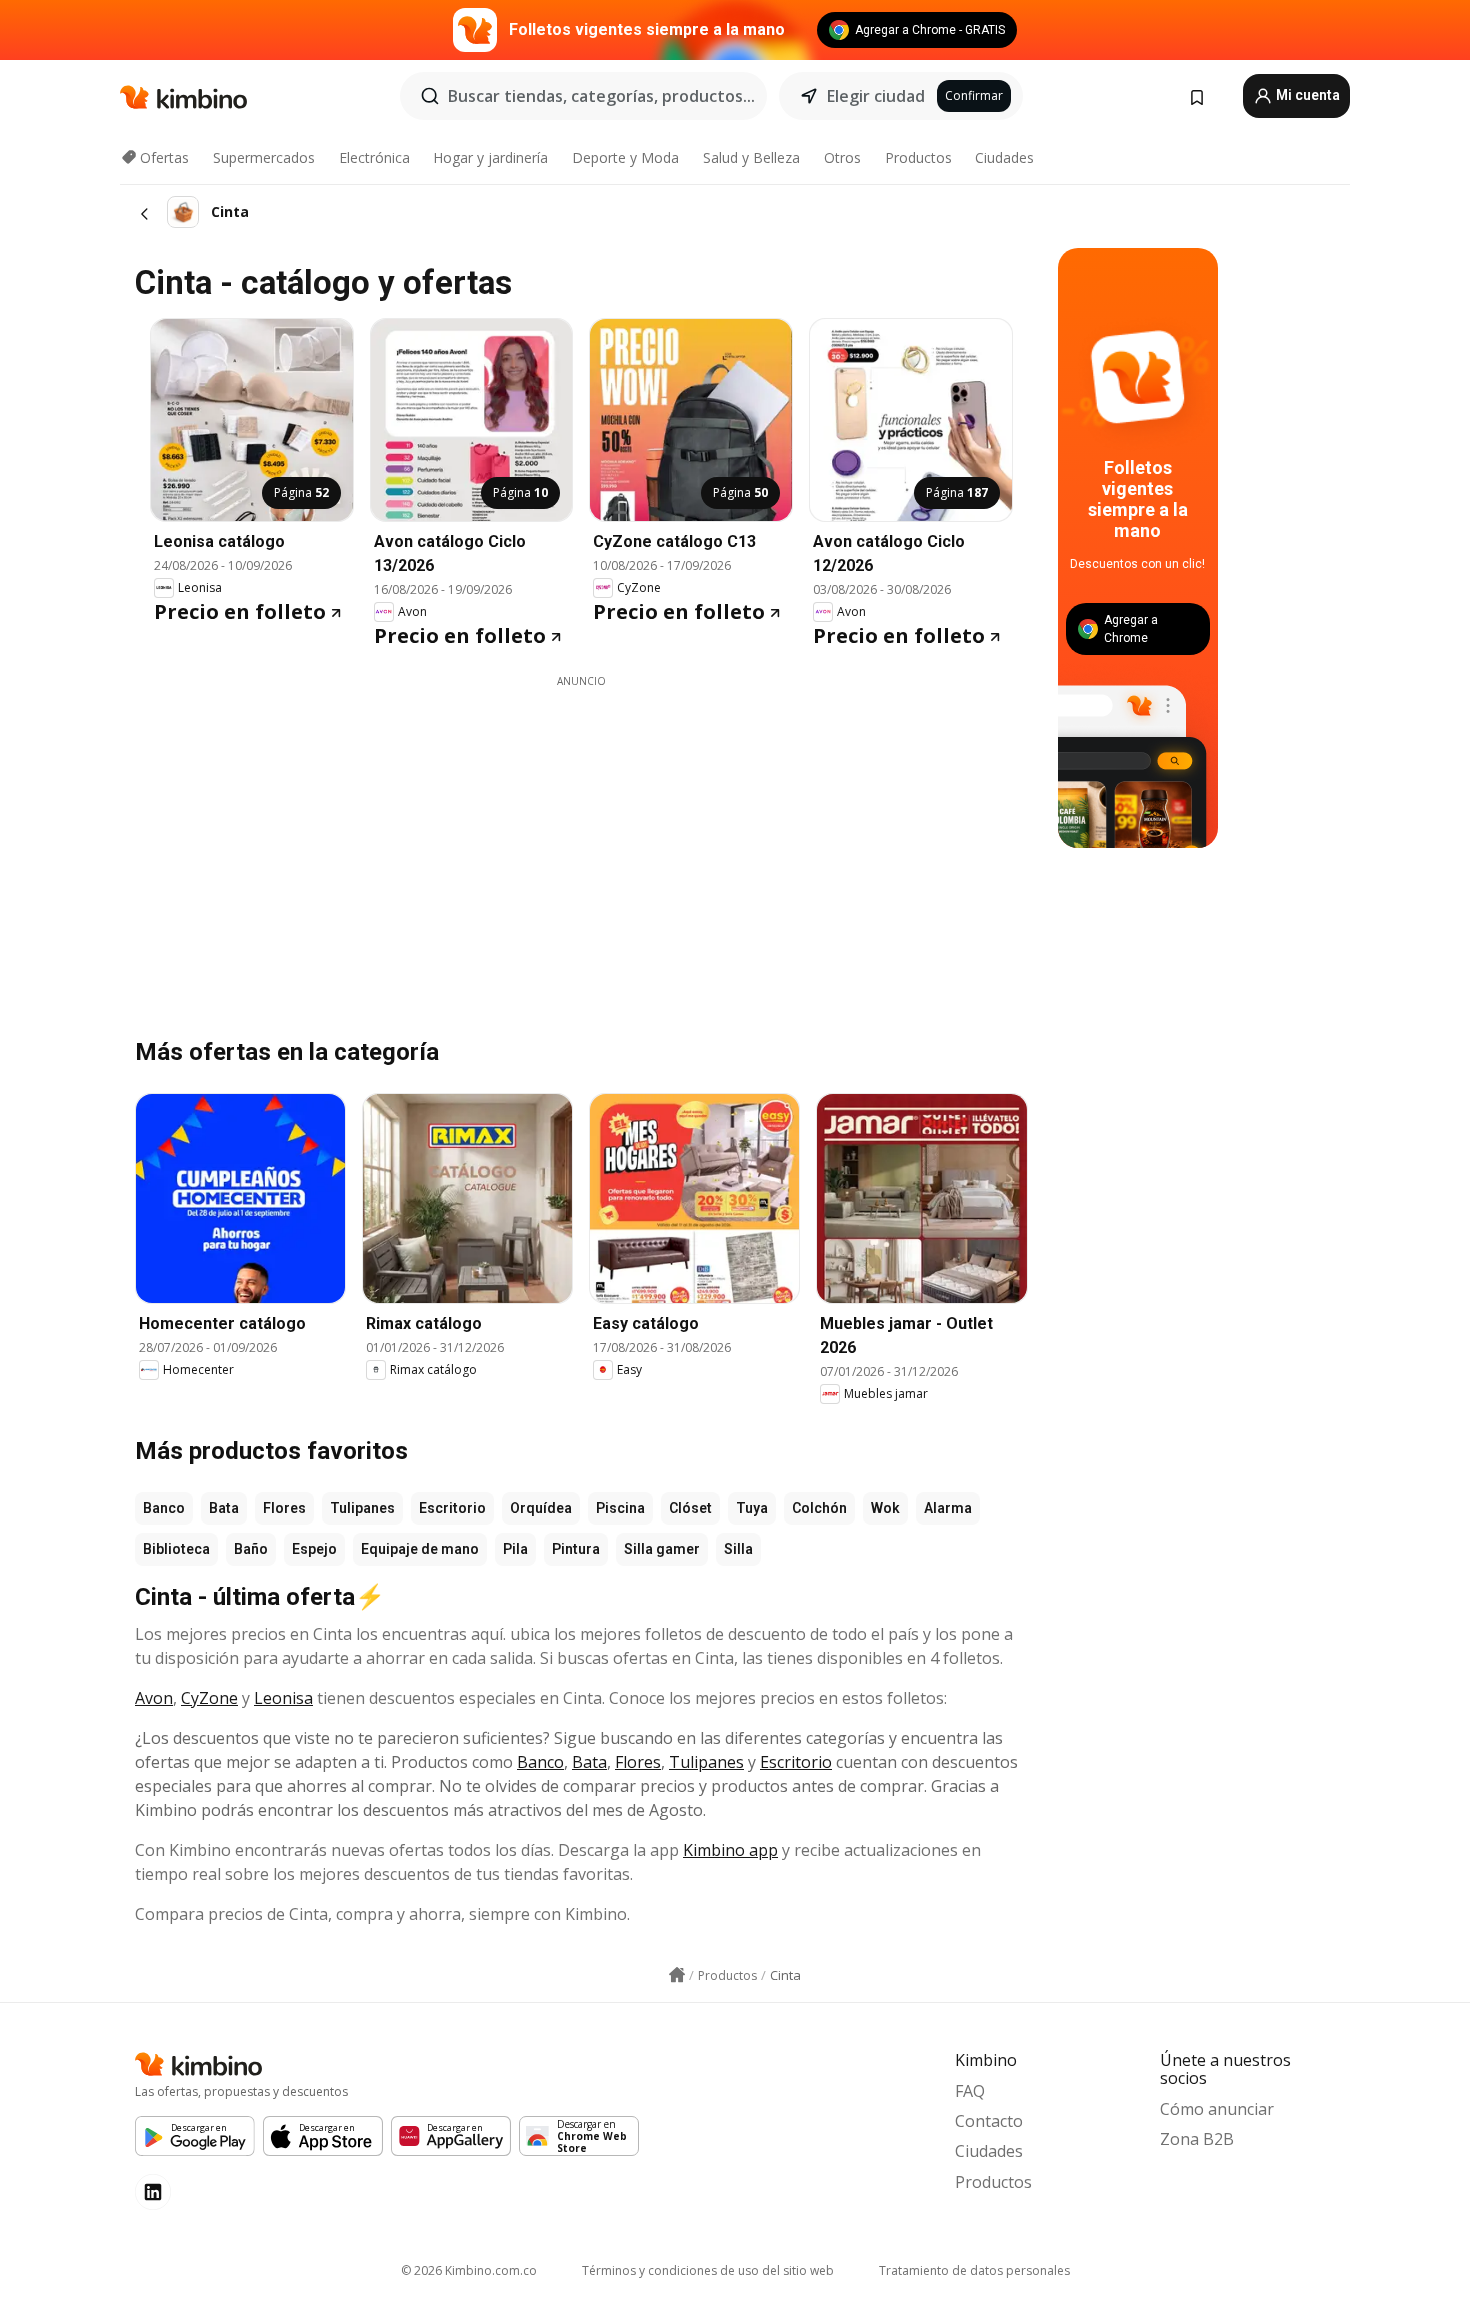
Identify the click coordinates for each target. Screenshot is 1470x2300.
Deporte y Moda (625, 157)
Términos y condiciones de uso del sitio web (708, 2270)
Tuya (752, 1508)
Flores (284, 1508)
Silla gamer (662, 1549)
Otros (842, 157)
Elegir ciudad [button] (876, 96)
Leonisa (283, 1698)
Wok (885, 1508)
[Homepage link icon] (677, 1975)
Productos (918, 157)
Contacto (989, 2121)
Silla (738, 1549)
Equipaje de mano (420, 1549)
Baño (251, 1549)
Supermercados (264, 157)
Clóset (690, 1508)
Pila (515, 1549)
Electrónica (374, 157)
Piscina (620, 1508)
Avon (154, 1698)
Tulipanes (362, 1508)
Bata (224, 1508)
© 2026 (469, 2270)
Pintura (576, 1549)
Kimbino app (730, 1850)
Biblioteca (176, 1549)
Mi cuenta (1306, 95)
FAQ (970, 2091)
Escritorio (452, 1508)
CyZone (209, 1698)
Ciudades (1004, 157)
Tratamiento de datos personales (974, 2270)
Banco (164, 1508)
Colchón (819, 1508)
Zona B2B (1197, 2139)
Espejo (314, 1549)
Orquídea (541, 1508)
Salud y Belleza (751, 157)
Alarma (948, 1508)
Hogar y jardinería (490, 157)
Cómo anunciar (1217, 2109)
